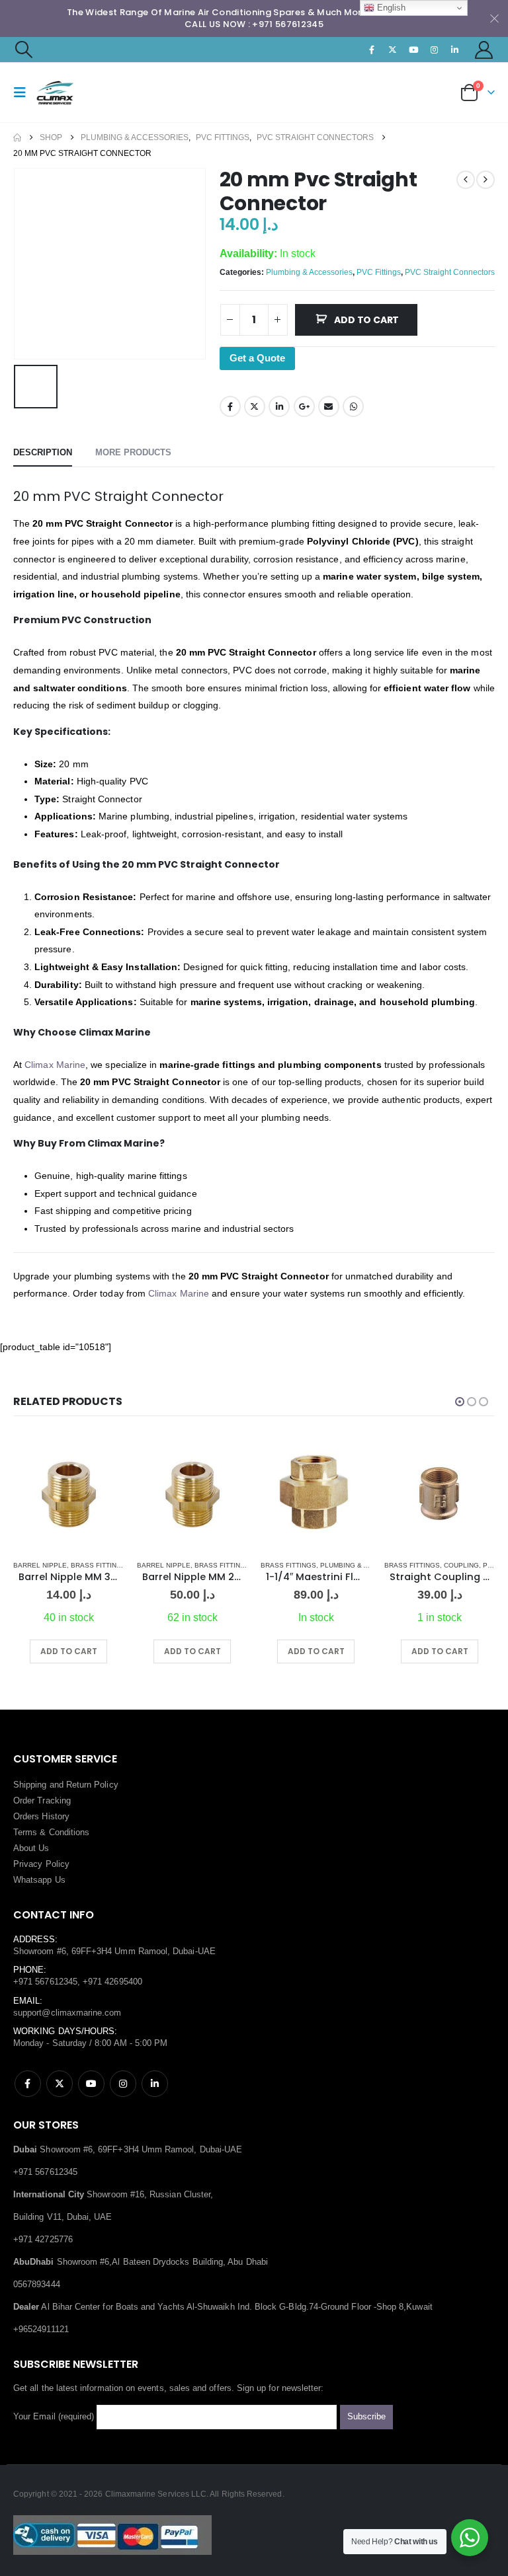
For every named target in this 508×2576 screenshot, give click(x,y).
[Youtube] (413, 50)
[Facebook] (372, 50)
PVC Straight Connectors (450, 272)
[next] (486, 180)
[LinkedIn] (455, 50)
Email (329, 406)
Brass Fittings (99, 1565)
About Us (31, 1848)
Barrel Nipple (40, 1565)
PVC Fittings (379, 272)
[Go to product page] (68, 1494)
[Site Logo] (71, 93)
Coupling (461, 1565)
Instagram (123, 2084)
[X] (393, 50)
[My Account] (484, 50)
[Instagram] (434, 50)
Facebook (230, 406)
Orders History (41, 1816)
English (390, 8)
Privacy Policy (41, 1864)
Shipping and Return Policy (66, 1785)
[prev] (466, 180)
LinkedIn (279, 406)
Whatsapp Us (39, 1880)
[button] (23, 50)
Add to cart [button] (69, 1651)
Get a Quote (257, 358)
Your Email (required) (55, 2416)
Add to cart (366, 320)
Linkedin (155, 2084)
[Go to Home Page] (17, 137)
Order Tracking (42, 1800)
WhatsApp (353, 406)
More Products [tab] (133, 452)
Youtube (91, 2084)
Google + (304, 406)
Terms (25, 1832)
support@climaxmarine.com (67, 2013)
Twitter (255, 406)
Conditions (69, 1832)
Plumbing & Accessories (309, 272)
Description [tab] (43, 452)
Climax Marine (55, 1065)
